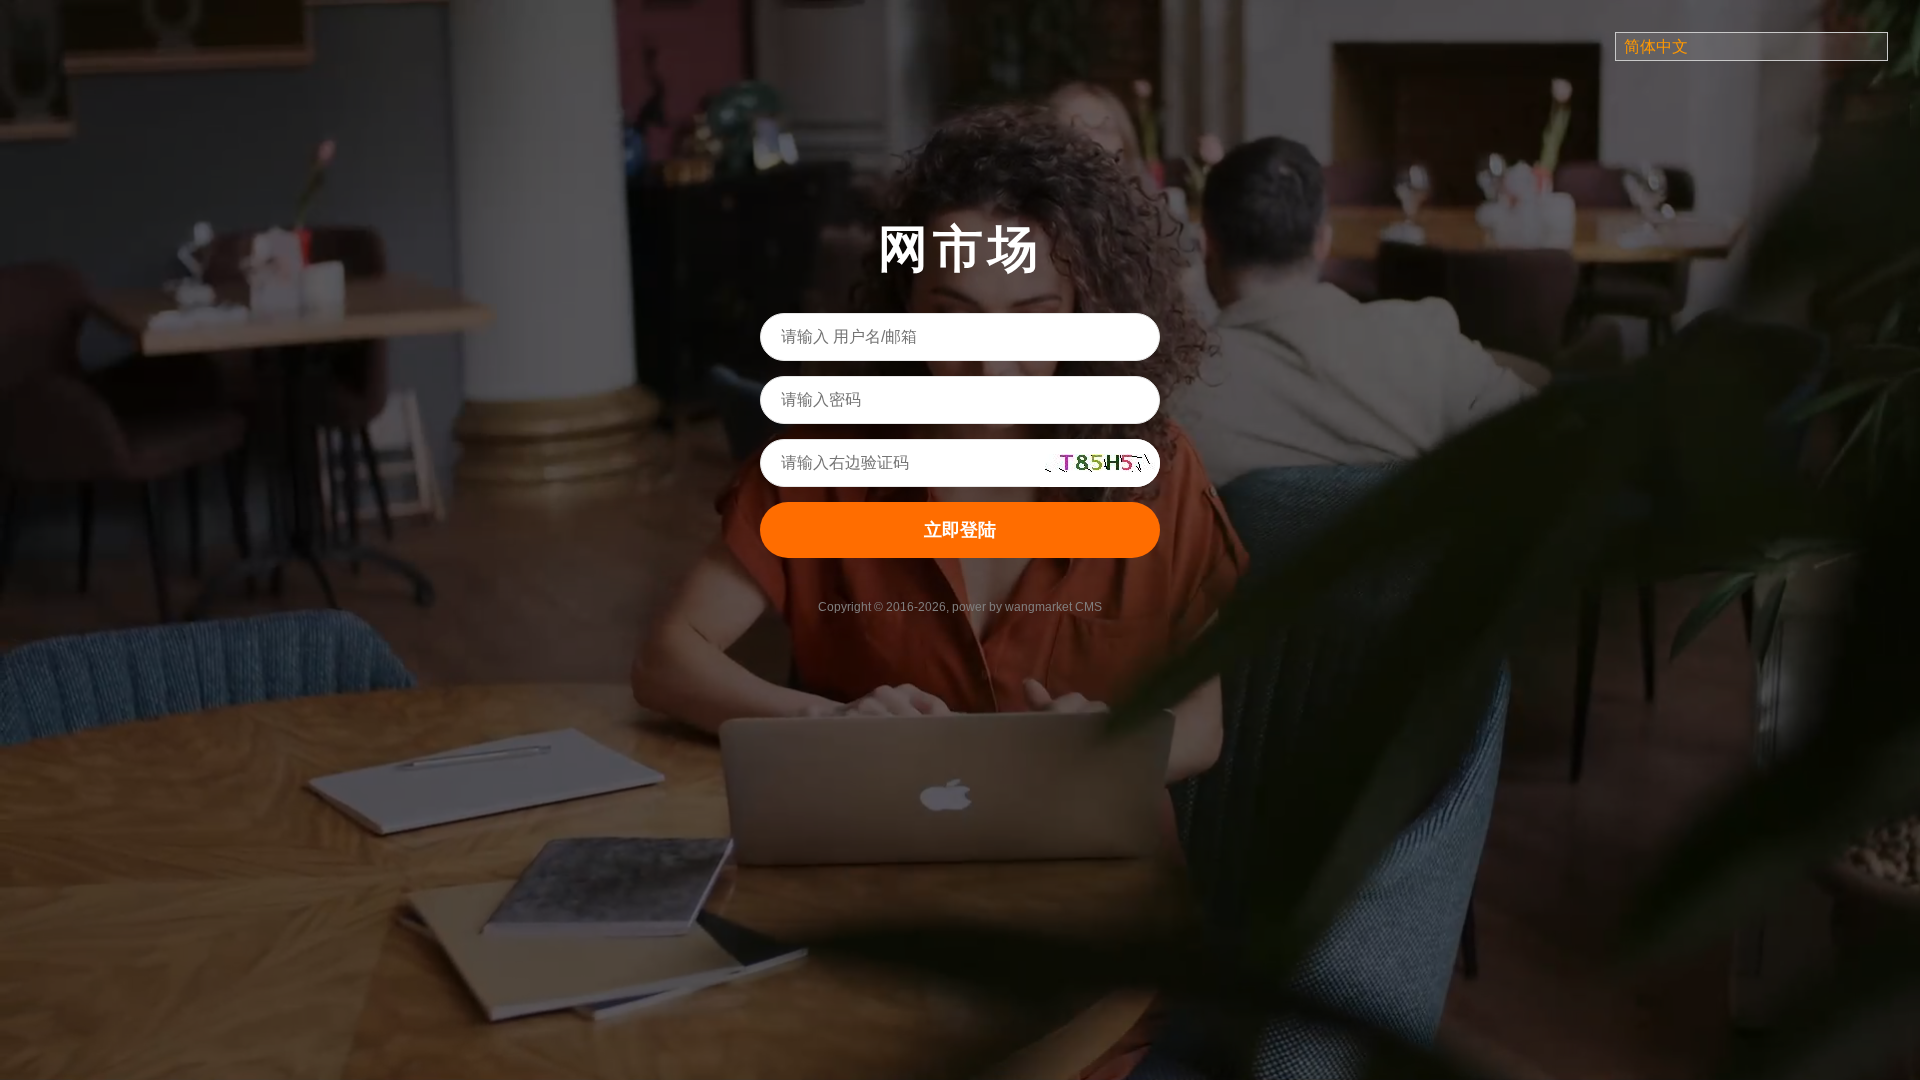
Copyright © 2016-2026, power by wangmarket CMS (960, 607)
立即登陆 (960, 530)
